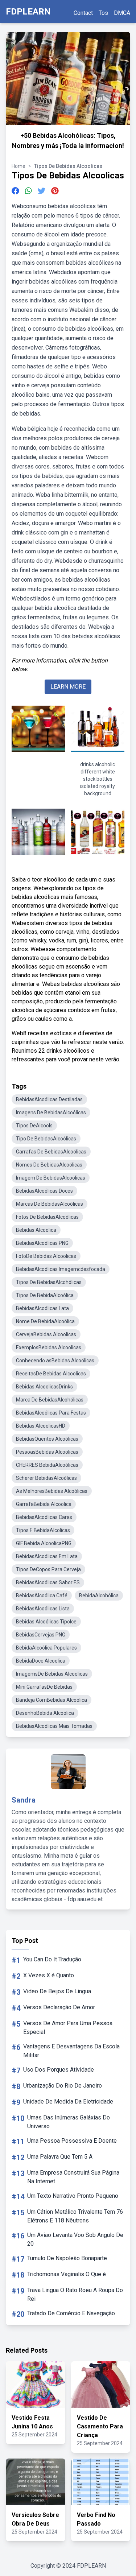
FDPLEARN (28, 12)
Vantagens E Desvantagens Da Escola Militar (71, 2051)
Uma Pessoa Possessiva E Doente (72, 2141)
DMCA (122, 13)
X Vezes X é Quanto (49, 1975)
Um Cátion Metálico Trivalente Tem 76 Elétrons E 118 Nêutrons (75, 2216)
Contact (83, 13)
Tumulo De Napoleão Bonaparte (67, 2258)
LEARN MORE (68, 687)
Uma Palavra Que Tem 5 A (60, 2157)
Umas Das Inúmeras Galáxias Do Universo (69, 2122)
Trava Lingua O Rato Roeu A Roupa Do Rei (75, 2294)
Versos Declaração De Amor (59, 2007)
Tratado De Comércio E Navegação (71, 2313)
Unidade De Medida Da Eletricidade (68, 2102)
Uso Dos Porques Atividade (59, 2070)
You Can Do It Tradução (52, 1959)
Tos (103, 13)
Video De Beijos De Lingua (57, 1991)
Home (18, 166)
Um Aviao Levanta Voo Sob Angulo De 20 (75, 2239)
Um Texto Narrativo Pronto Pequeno (73, 2196)
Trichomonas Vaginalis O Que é (67, 2274)
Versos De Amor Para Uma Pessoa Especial (68, 2028)
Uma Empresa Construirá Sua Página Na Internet (73, 2177)
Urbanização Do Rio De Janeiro (63, 2086)
